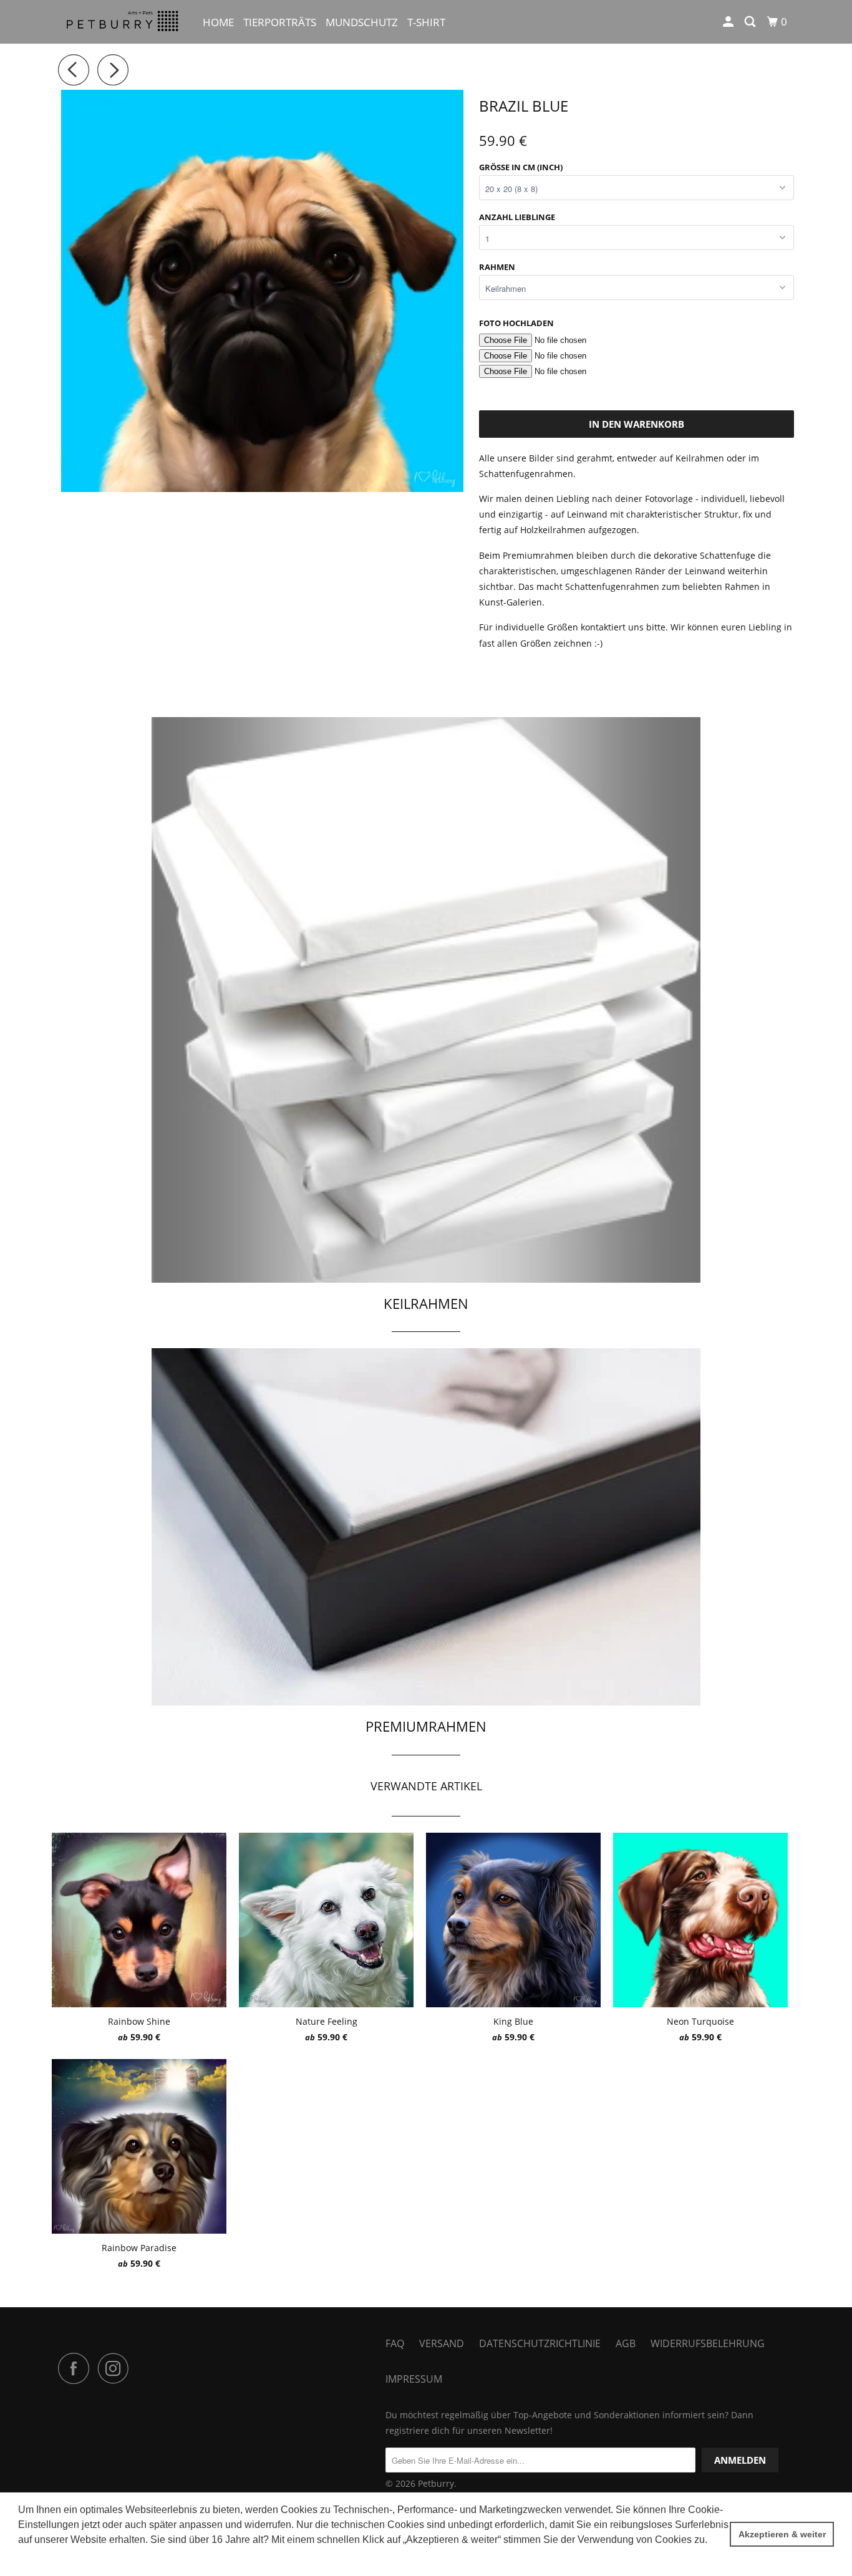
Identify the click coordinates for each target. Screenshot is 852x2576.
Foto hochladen (516, 323)
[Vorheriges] (77, 70)
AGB (626, 2343)
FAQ (395, 2343)
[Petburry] (122, 22)
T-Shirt (426, 22)
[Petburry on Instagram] (117, 2368)
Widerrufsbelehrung (708, 2343)
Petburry (436, 2483)
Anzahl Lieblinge (517, 217)
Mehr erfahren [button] (51, 2556)
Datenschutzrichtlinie (540, 2343)
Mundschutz (362, 22)
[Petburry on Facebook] (77, 2368)
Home (218, 22)
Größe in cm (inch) (521, 167)
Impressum (414, 2379)
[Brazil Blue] (262, 291)
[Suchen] (751, 22)
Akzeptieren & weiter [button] (782, 2534)
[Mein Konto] (729, 22)
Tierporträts (280, 22)
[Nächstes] (116, 70)
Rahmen (497, 267)
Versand (442, 2343)
